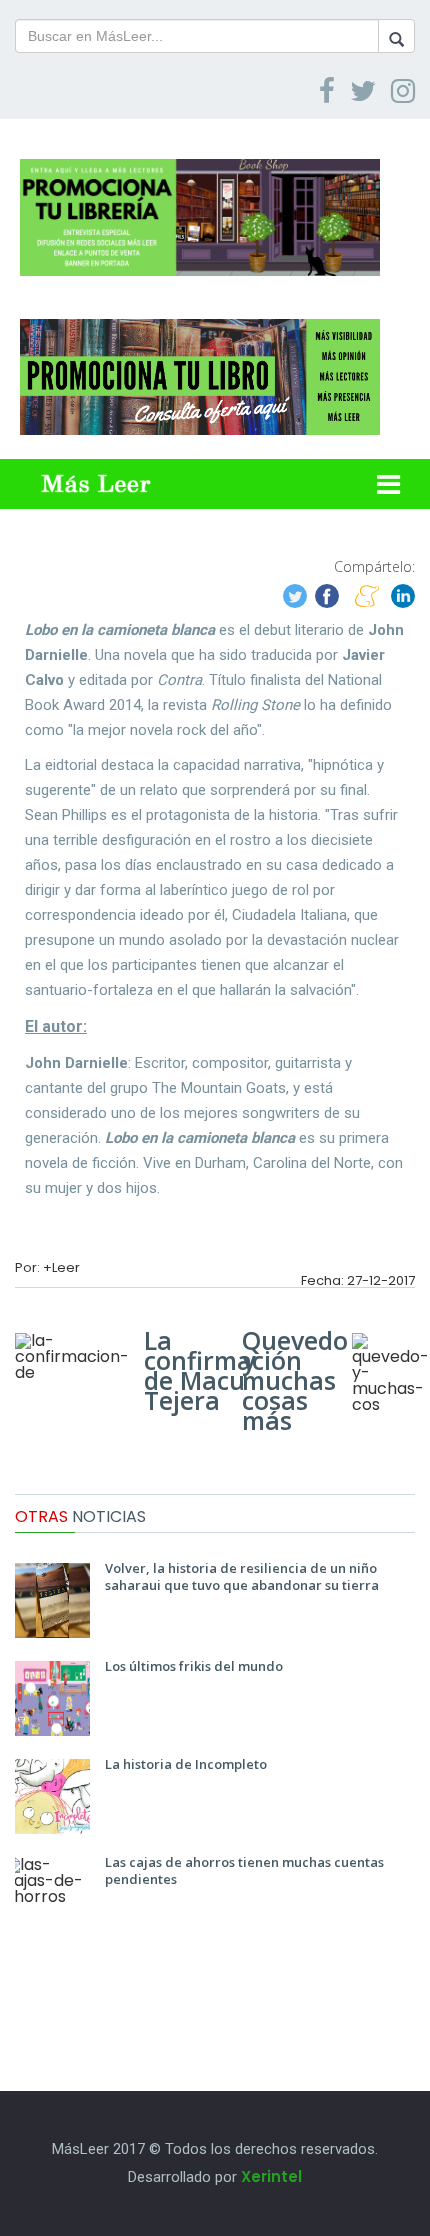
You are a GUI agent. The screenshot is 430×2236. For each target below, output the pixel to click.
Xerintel (271, 2176)
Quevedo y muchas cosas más (295, 1380)
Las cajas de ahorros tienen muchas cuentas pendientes (244, 1870)
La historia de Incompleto (186, 1764)
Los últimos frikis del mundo (194, 1666)
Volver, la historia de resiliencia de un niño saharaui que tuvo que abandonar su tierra (242, 1576)
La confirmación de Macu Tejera (223, 1370)
